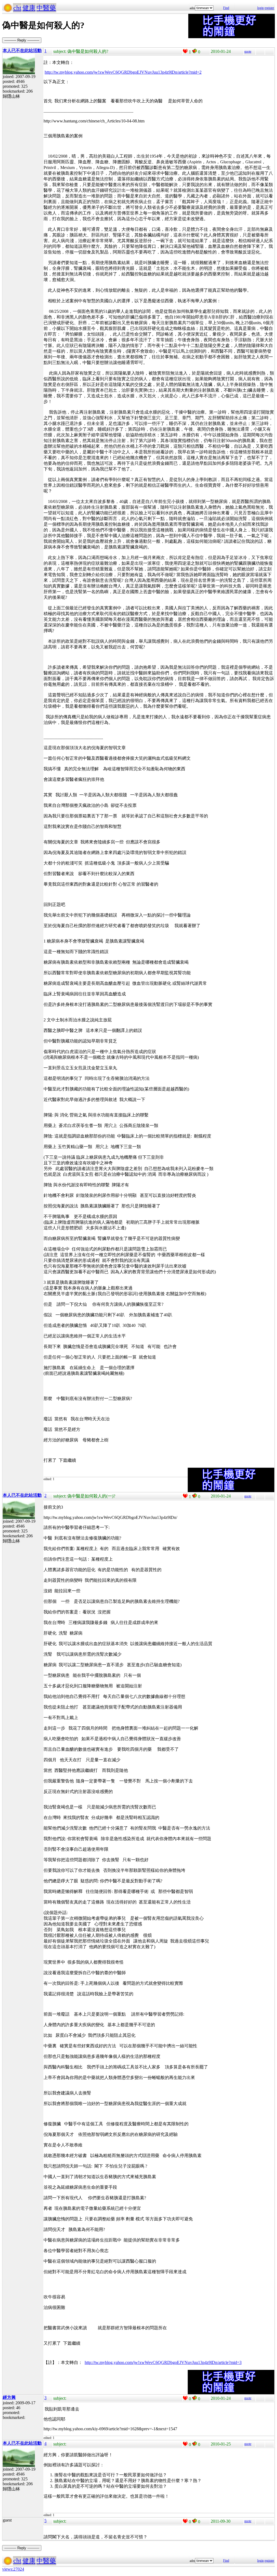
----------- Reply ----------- (22, 40)
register (269, 8)
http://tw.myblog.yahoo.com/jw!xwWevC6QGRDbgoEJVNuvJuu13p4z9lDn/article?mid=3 (163, 2362)
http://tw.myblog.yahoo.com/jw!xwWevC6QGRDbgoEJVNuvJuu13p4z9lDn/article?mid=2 (123, 72)
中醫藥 (46, 8)
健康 (29, 8)
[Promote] (185, 51)
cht (17, 8)
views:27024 (13, 2569)
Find (226, 8)
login (260, 8)
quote (248, 51)
